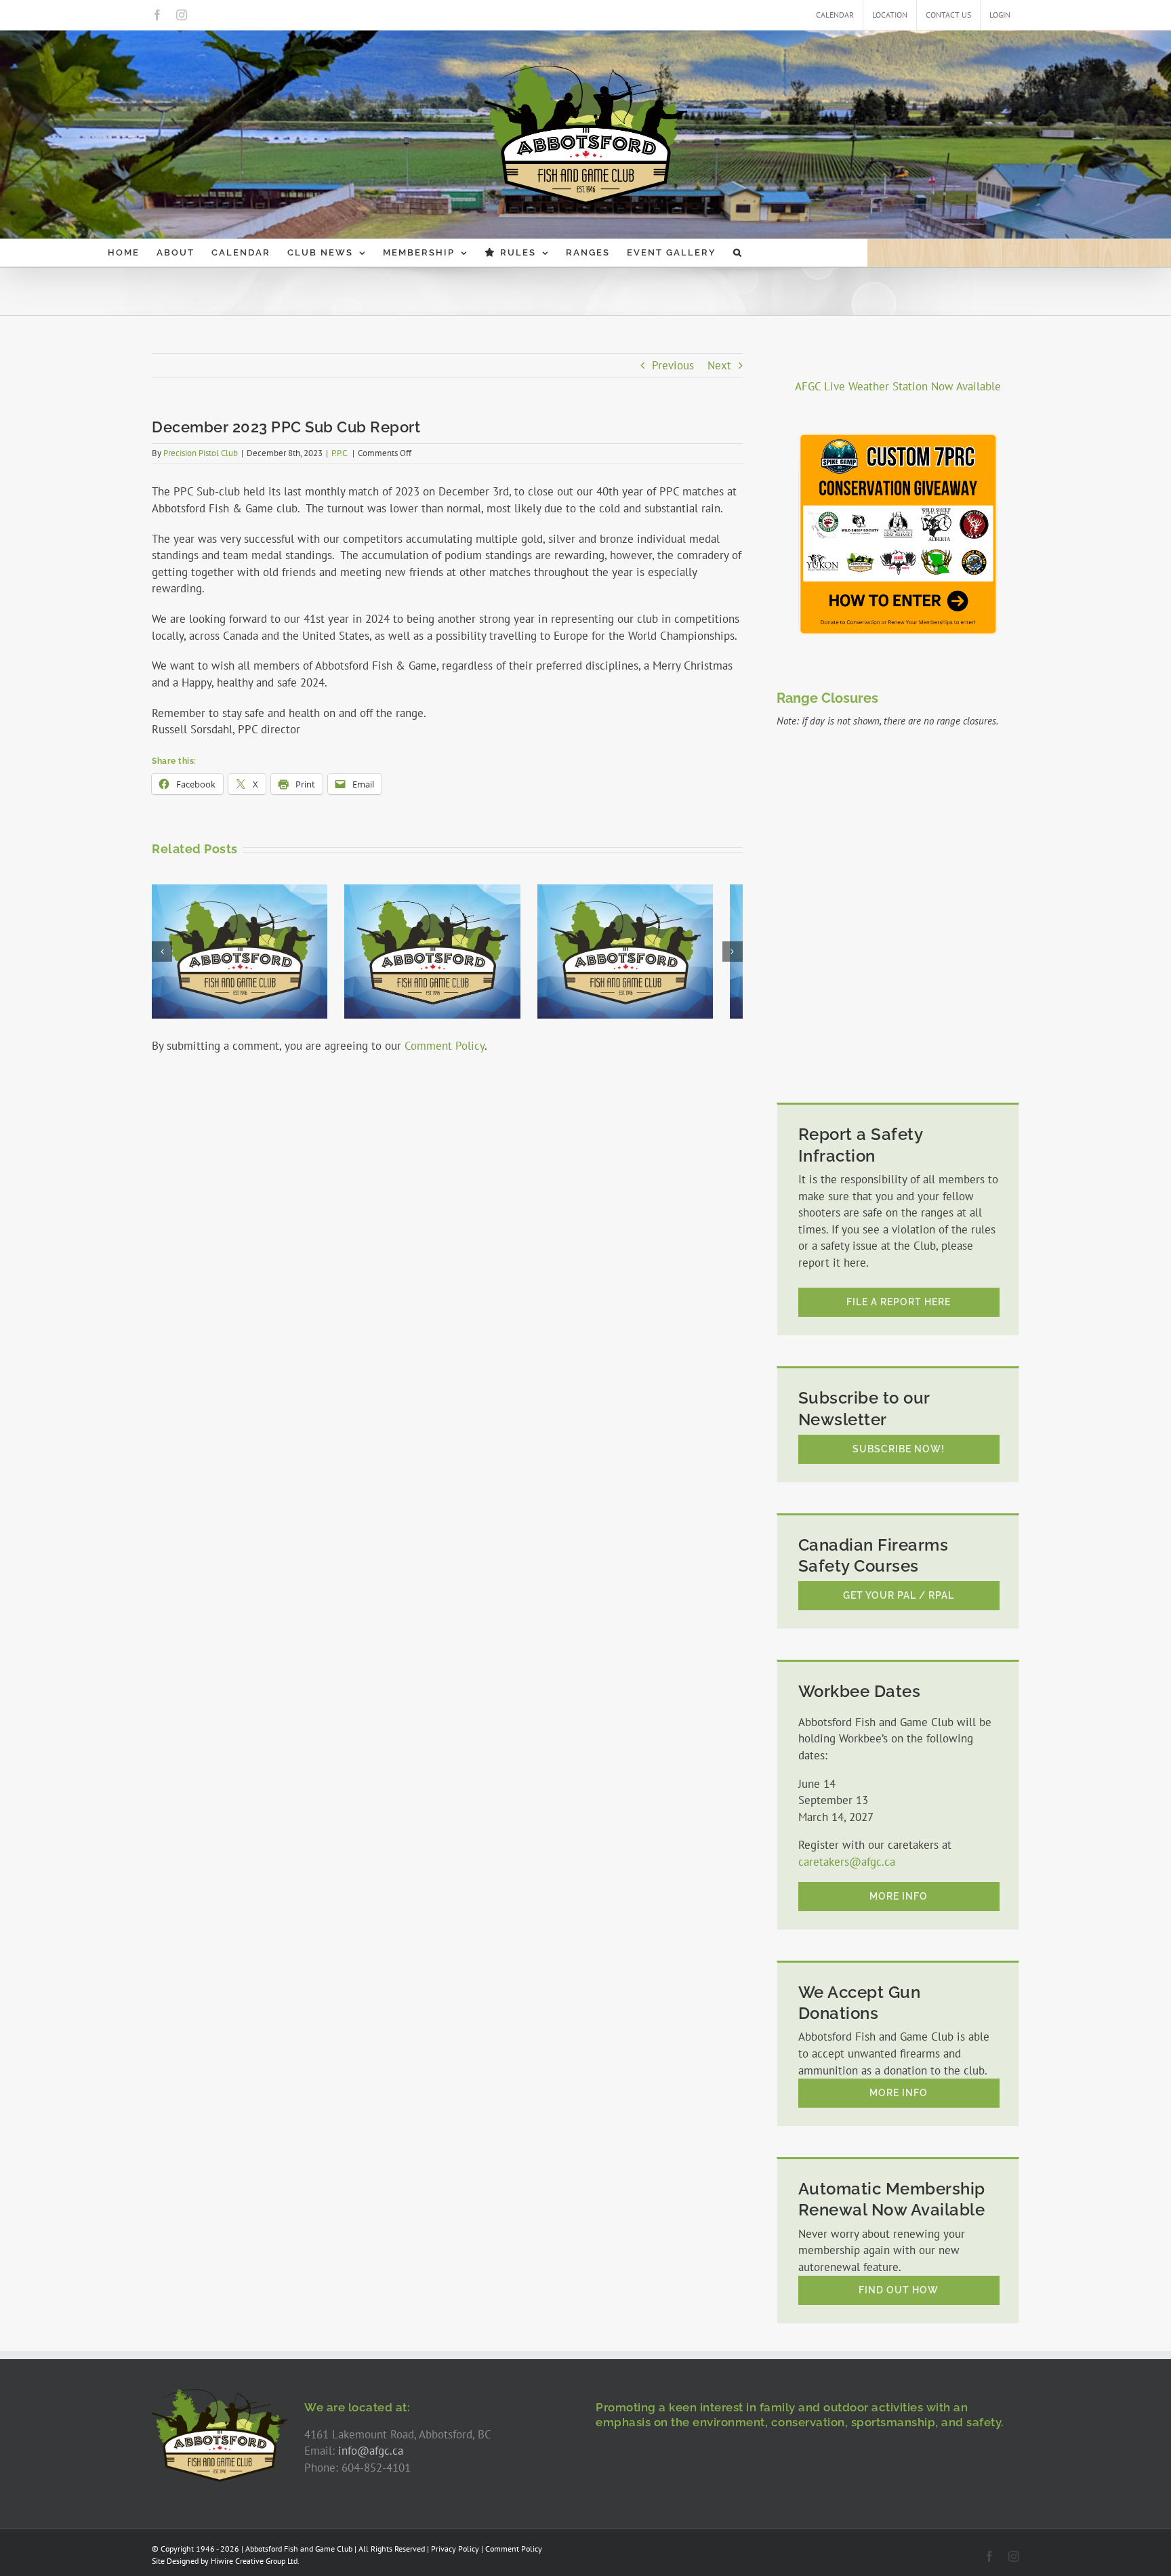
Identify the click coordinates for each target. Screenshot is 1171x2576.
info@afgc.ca (371, 2451)
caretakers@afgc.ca (847, 1862)
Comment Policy (445, 1046)
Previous (673, 365)
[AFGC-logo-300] (220, 2394)
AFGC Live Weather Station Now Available (898, 386)
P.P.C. (340, 453)
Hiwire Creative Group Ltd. (255, 2561)
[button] (738, 253)
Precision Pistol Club (201, 453)
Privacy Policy (455, 2549)
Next (719, 365)
